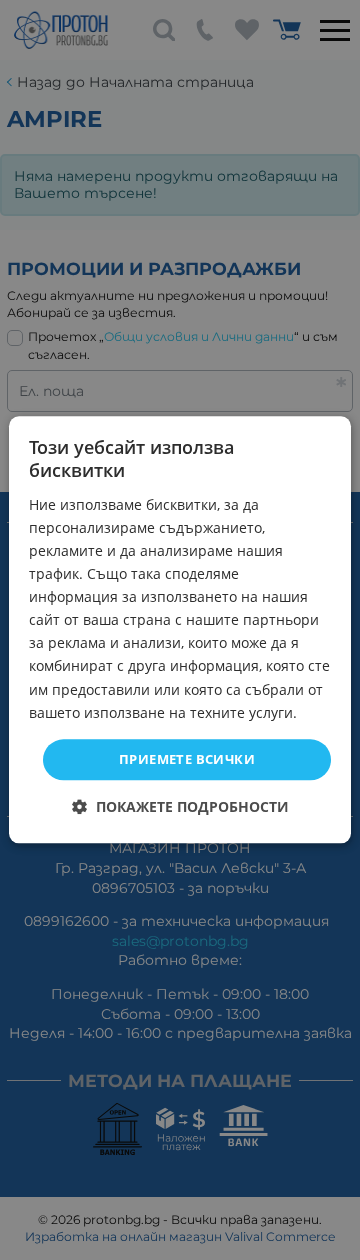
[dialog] (180, 629)
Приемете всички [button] (187, 759)
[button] (180, 807)
